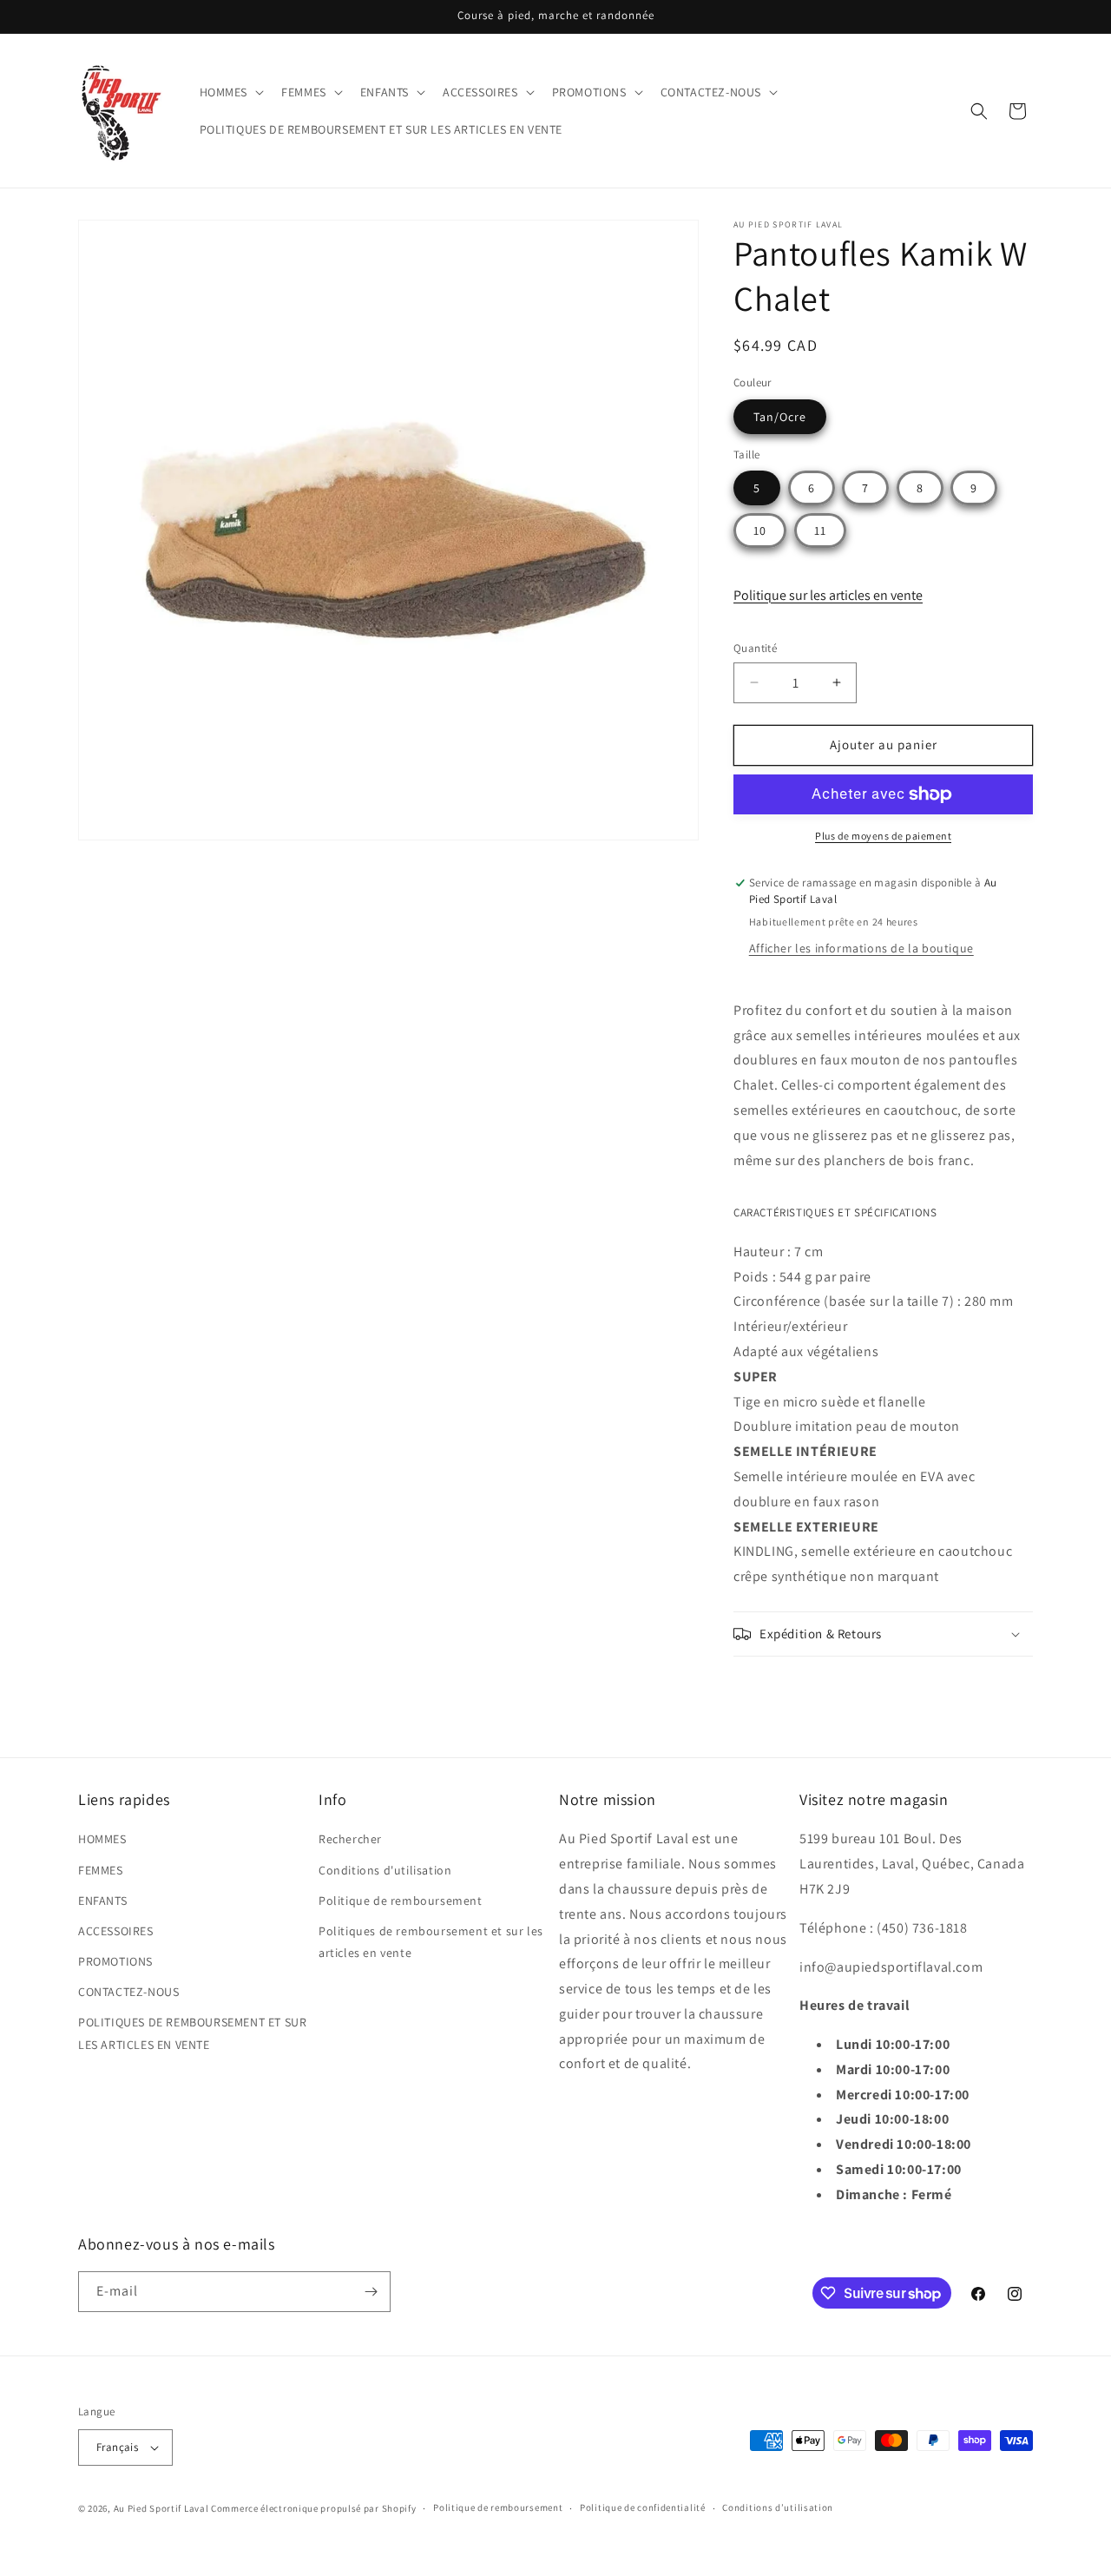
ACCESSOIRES (116, 1931)
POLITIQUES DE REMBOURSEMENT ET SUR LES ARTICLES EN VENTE (192, 2033)
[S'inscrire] (371, 2292)
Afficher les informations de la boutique (861, 948)
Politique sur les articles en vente (828, 595)
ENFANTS (102, 1901)
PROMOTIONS (115, 1961)
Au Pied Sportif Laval (161, 2508)
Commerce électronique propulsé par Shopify (313, 2508)
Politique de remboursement (401, 1901)
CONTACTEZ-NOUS (128, 1992)
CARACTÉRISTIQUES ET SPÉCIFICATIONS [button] (835, 1212)
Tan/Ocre (780, 417)
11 (820, 530)
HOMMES (102, 1839)
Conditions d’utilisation (778, 2507)
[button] (230, 92)
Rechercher (350, 1839)
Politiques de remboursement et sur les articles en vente (431, 1942)
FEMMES (101, 1870)
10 (760, 530)
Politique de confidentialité (643, 2507)
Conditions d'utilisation (385, 1870)
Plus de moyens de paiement (883, 836)
